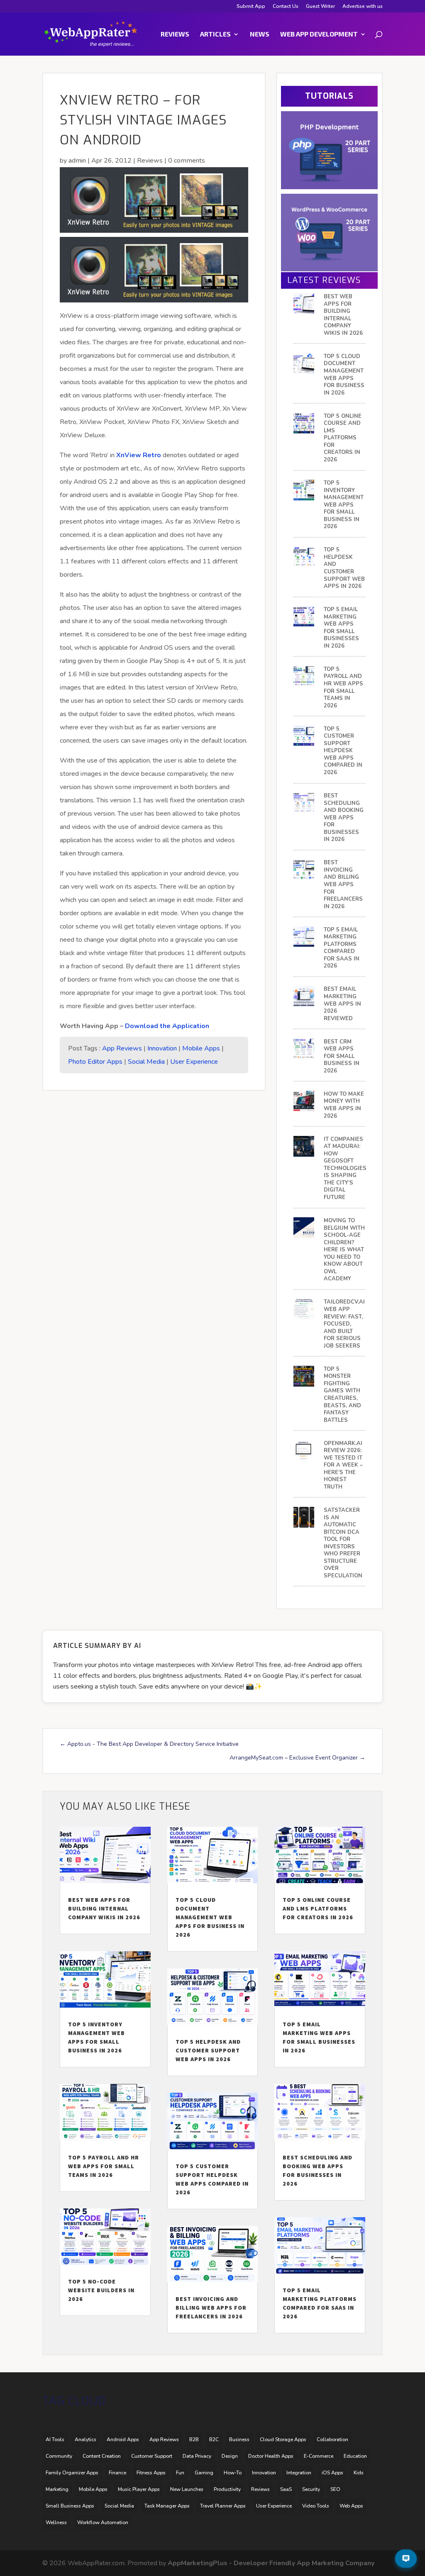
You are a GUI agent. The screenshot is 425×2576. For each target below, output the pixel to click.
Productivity (227, 2489)
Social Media (146, 1062)
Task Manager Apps (167, 2506)
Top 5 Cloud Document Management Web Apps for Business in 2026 (344, 375)
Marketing (57, 2489)
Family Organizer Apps (72, 2473)
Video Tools (316, 2506)
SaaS (286, 2489)
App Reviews (122, 1048)
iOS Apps (332, 2473)
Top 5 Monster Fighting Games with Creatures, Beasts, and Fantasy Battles (342, 1395)
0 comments (187, 161)
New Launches (187, 2489)
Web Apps (351, 2506)
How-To (233, 2473)
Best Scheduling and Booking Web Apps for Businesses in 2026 (344, 818)
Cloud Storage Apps (283, 2440)
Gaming (204, 2473)
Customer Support (152, 2456)
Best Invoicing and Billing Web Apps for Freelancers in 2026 (343, 885)
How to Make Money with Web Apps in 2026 (344, 1105)
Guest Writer (320, 7)
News (260, 34)
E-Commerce (319, 2456)
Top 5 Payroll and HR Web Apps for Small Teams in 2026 (343, 688)
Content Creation (102, 2456)
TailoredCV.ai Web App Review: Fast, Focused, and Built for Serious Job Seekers (344, 1324)
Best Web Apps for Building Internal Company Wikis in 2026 (343, 315)
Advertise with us (363, 7)
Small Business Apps (70, 2506)
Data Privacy (197, 2456)
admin (77, 161)
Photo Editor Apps (95, 1062)
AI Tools (55, 2440)
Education (355, 2456)
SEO (335, 2489)
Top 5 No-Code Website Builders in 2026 (101, 2290)
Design (230, 2456)
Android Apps (123, 2440)
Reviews (175, 34)
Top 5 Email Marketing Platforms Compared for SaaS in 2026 (342, 948)
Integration (299, 2473)
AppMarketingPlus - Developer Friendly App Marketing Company (271, 2563)
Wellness (56, 2522)
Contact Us (286, 7)
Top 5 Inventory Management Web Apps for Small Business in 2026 (344, 505)
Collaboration (332, 2440)
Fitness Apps (151, 2473)
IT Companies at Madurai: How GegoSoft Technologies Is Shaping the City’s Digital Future (345, 1169)
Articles (215, 34)
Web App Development (319, 34)
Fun (180, 2473)
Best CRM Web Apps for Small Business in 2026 (342, 1056)
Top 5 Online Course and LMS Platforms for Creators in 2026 (343, 438)
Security (311, 2489)
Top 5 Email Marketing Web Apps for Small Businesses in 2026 (341, 628)
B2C (214, 2440)
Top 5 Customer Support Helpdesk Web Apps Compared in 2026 (343, 751)
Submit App (251, 7)
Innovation (162, 1048)
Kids (359, 2473)
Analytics (85, 2440)
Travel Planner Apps (223, 2506)
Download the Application (167, 1026)
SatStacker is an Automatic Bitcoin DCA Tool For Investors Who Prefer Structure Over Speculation (343, 1543)
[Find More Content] (406, 2559)
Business (239, 2440)
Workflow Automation (103, 2522)
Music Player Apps (139, 2489)
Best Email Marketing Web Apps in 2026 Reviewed (342, 1004)
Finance (117, 2473)
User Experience (194, 1062)
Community (59, 2456)
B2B (194, 2440)
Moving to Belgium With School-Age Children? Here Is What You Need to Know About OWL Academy (344, 1250)
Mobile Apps (201, 1048)
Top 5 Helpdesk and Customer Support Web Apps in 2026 (344, 568)
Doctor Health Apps (271, 2456)
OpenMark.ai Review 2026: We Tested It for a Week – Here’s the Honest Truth (343, 1465)
